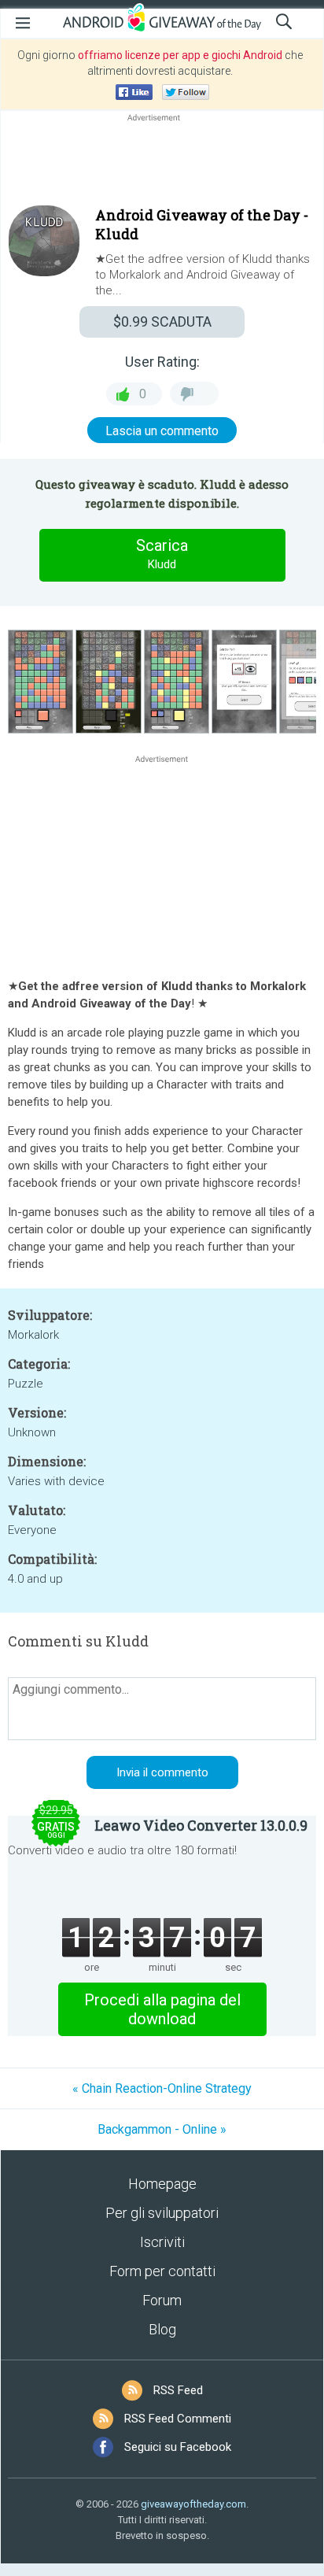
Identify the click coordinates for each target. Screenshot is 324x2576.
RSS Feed (178, 2390)
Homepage (162, 2184)
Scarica (162, 554)
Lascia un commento (162, 431)
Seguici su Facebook (178, 2447)
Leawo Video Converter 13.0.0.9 (201, 1825)
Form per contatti (162, 2271)
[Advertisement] (162, 163)
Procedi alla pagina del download (162, 2009)
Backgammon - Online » (162, 2129)
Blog (162, 2329)
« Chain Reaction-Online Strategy (162, 2088)
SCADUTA (162, 322)
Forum (162, 2300)
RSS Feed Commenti (178, 2419)
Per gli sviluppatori (162, 2213)
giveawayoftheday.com (193, 2504)
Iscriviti (162, 2242)
